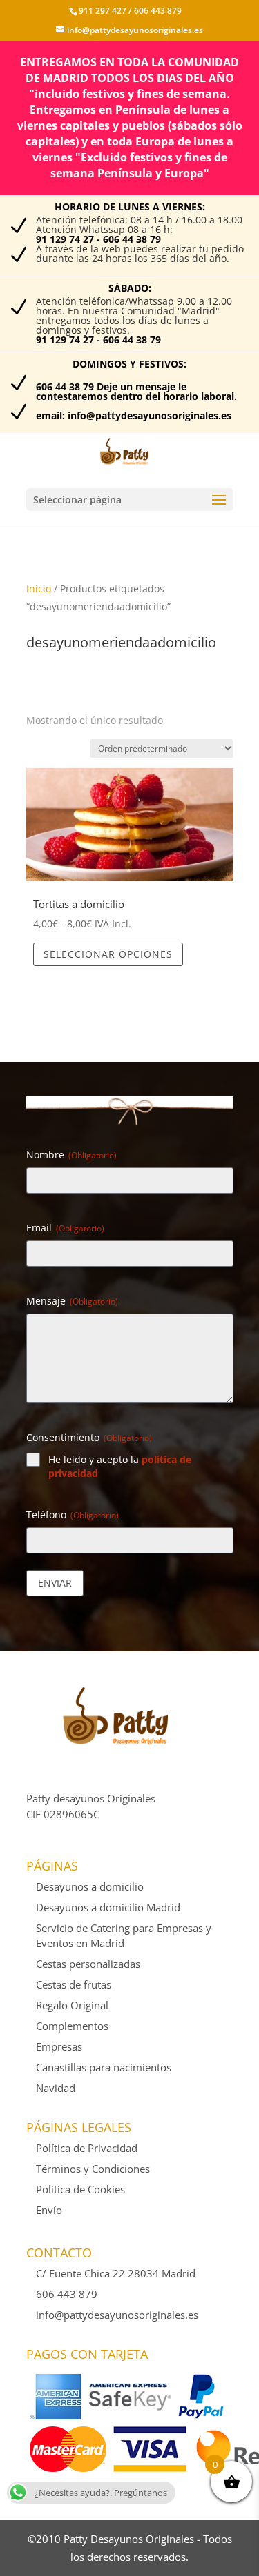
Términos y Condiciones (93, 2169)
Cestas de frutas (74, 1984)
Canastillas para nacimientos (104, 2067)
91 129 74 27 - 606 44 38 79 (98, 239)
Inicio (39, 588)
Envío (49, 2210)
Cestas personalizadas (88, 1964)
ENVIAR (55, 1583)
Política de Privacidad (87, 2148)
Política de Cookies (80, 2189)
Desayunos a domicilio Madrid (108, 1907)
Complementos (72, 2026)
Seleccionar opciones (108, 954)
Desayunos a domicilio (90, 1886)
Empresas (59, 2046)
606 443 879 (157, 11)
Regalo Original (72, 2005)
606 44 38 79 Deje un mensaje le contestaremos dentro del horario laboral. (136, 391)
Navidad (56, 2088)
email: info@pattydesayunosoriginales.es (134, 415)
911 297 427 (103, 11)
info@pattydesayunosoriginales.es (117, 2315)
